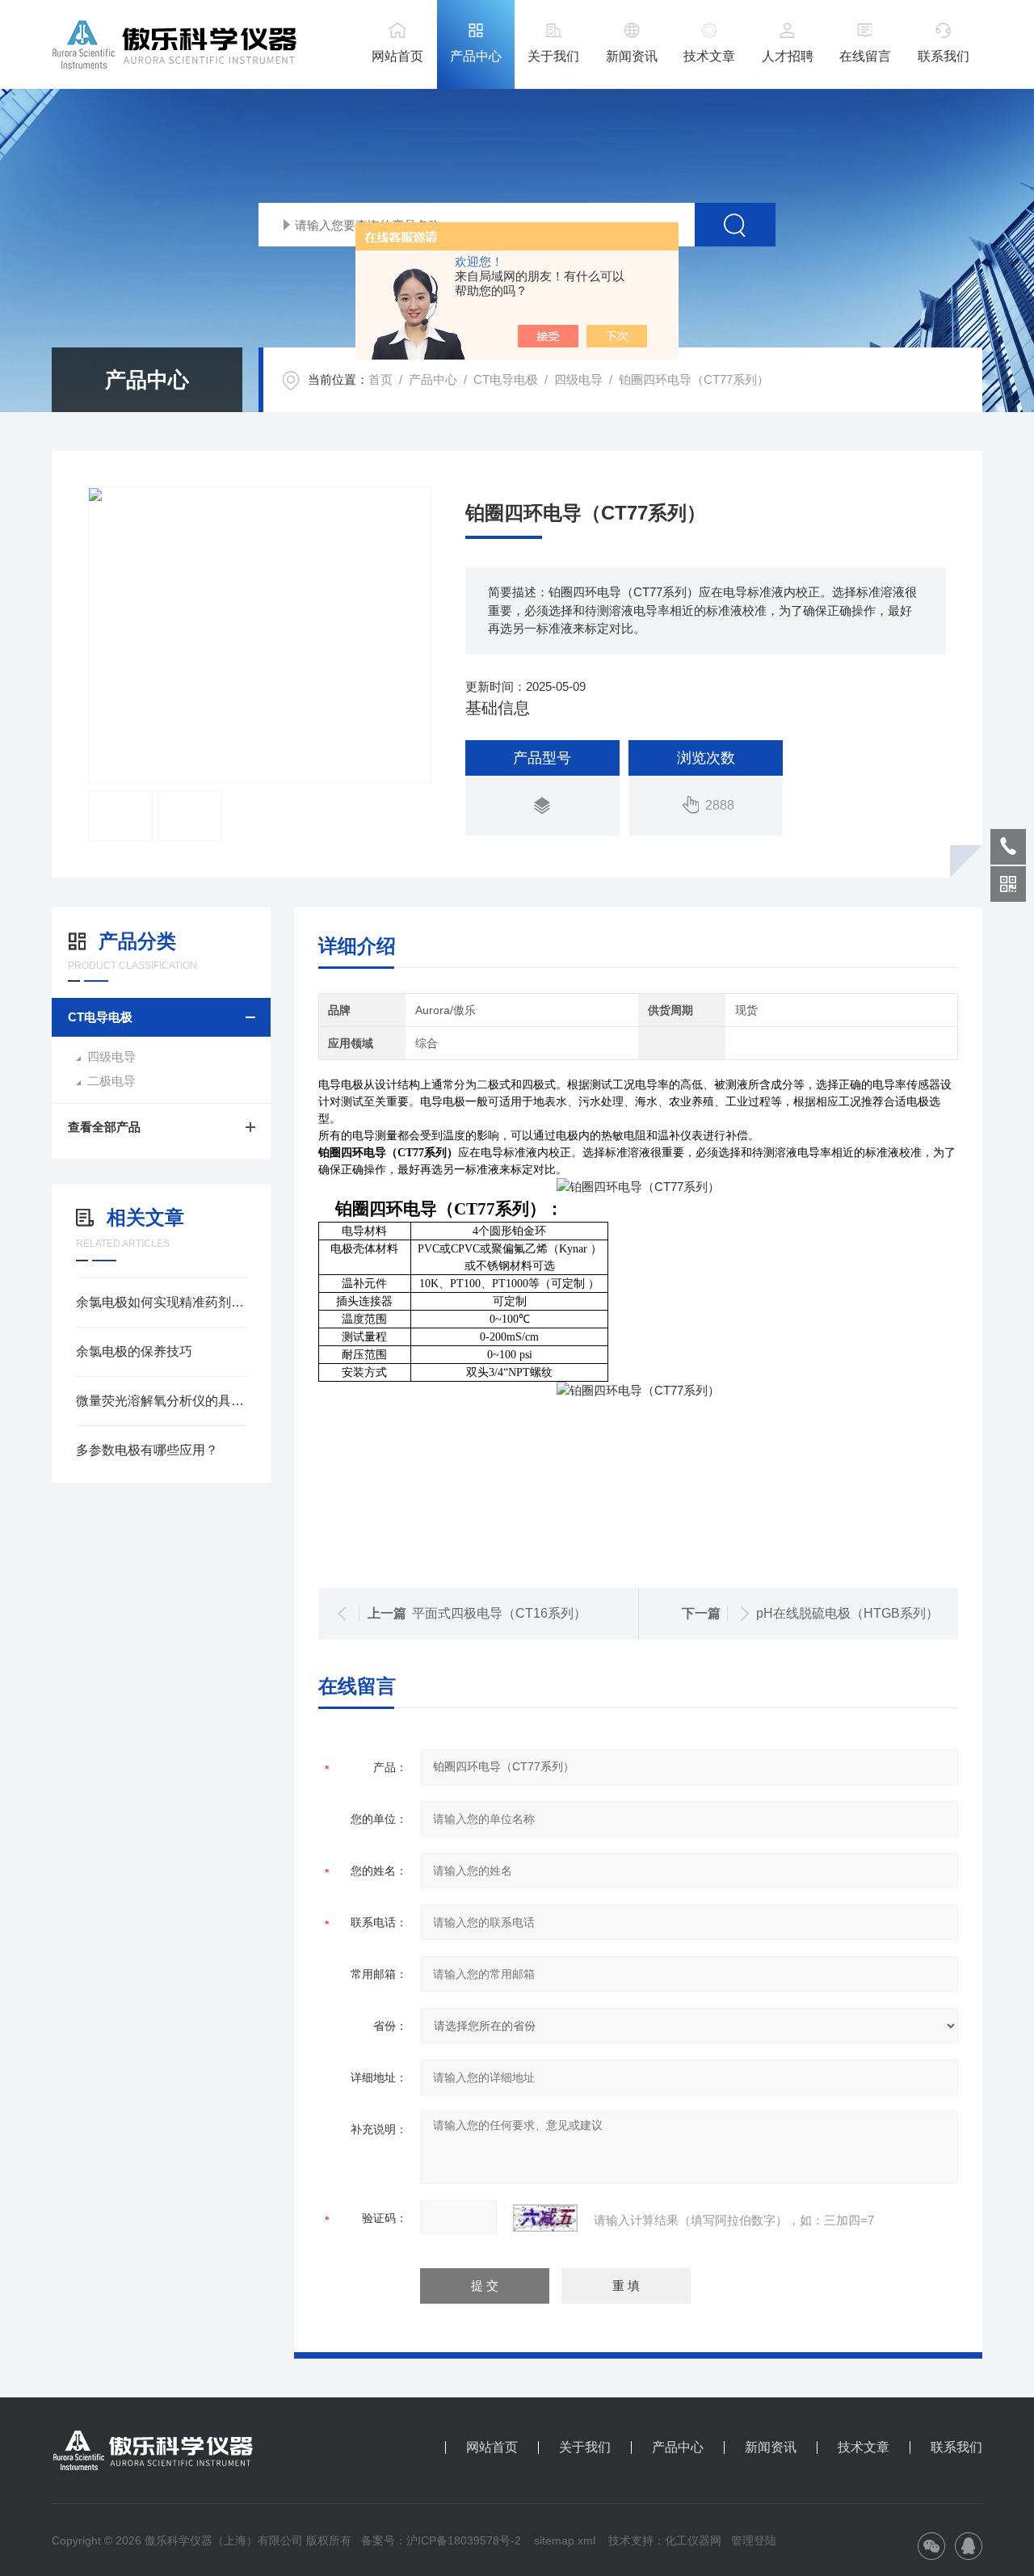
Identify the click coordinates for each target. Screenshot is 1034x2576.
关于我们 (553, 56)
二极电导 (111, 1081)
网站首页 (397, 56)
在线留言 (865, 56)
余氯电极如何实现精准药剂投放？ (161, 1302)
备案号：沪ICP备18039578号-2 (441, 2540)
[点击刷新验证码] (545, 2218)
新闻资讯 (632, 56)
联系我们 (944, 56)
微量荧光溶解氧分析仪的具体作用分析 (161, 1401)
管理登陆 (754, 2540)
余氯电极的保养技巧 (134, 1351)
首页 (380, 379)
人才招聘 (788, 56)
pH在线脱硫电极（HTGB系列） (847, 1613)
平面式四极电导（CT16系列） (499, 1613)
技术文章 (709, 56)
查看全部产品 (104, 1127)
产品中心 (476, 56)
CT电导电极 (506, 379)
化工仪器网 (693, 2540)
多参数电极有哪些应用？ (147, 1450)
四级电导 (578, 379)
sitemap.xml (565, 2540)
